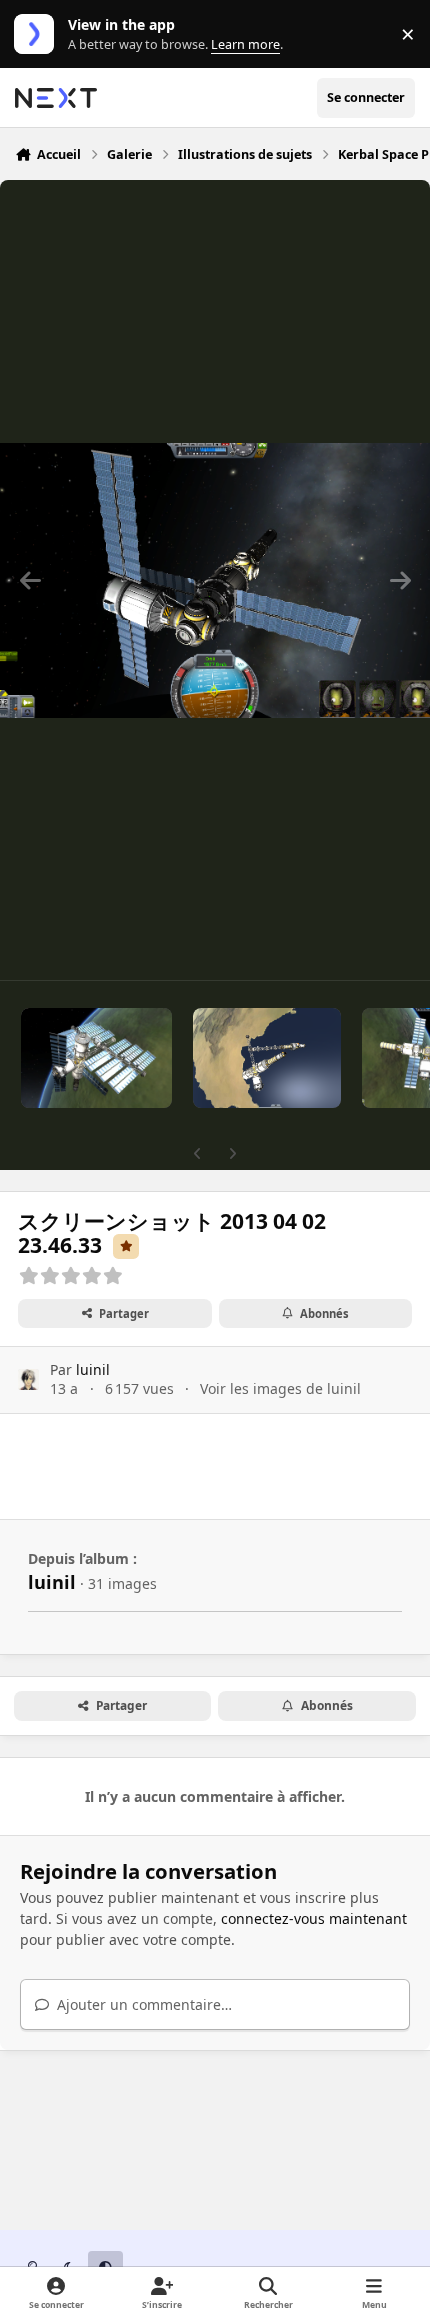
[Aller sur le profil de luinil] (28, 1379)
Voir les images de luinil (280, 1388)
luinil (93, 1369)
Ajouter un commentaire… (142, 2004)
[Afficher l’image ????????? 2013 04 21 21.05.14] (96, 1058)
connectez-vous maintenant (314, 1918)
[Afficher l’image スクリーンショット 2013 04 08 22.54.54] (267, 1058)
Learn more (38, 34)
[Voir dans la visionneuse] (215, 580)
